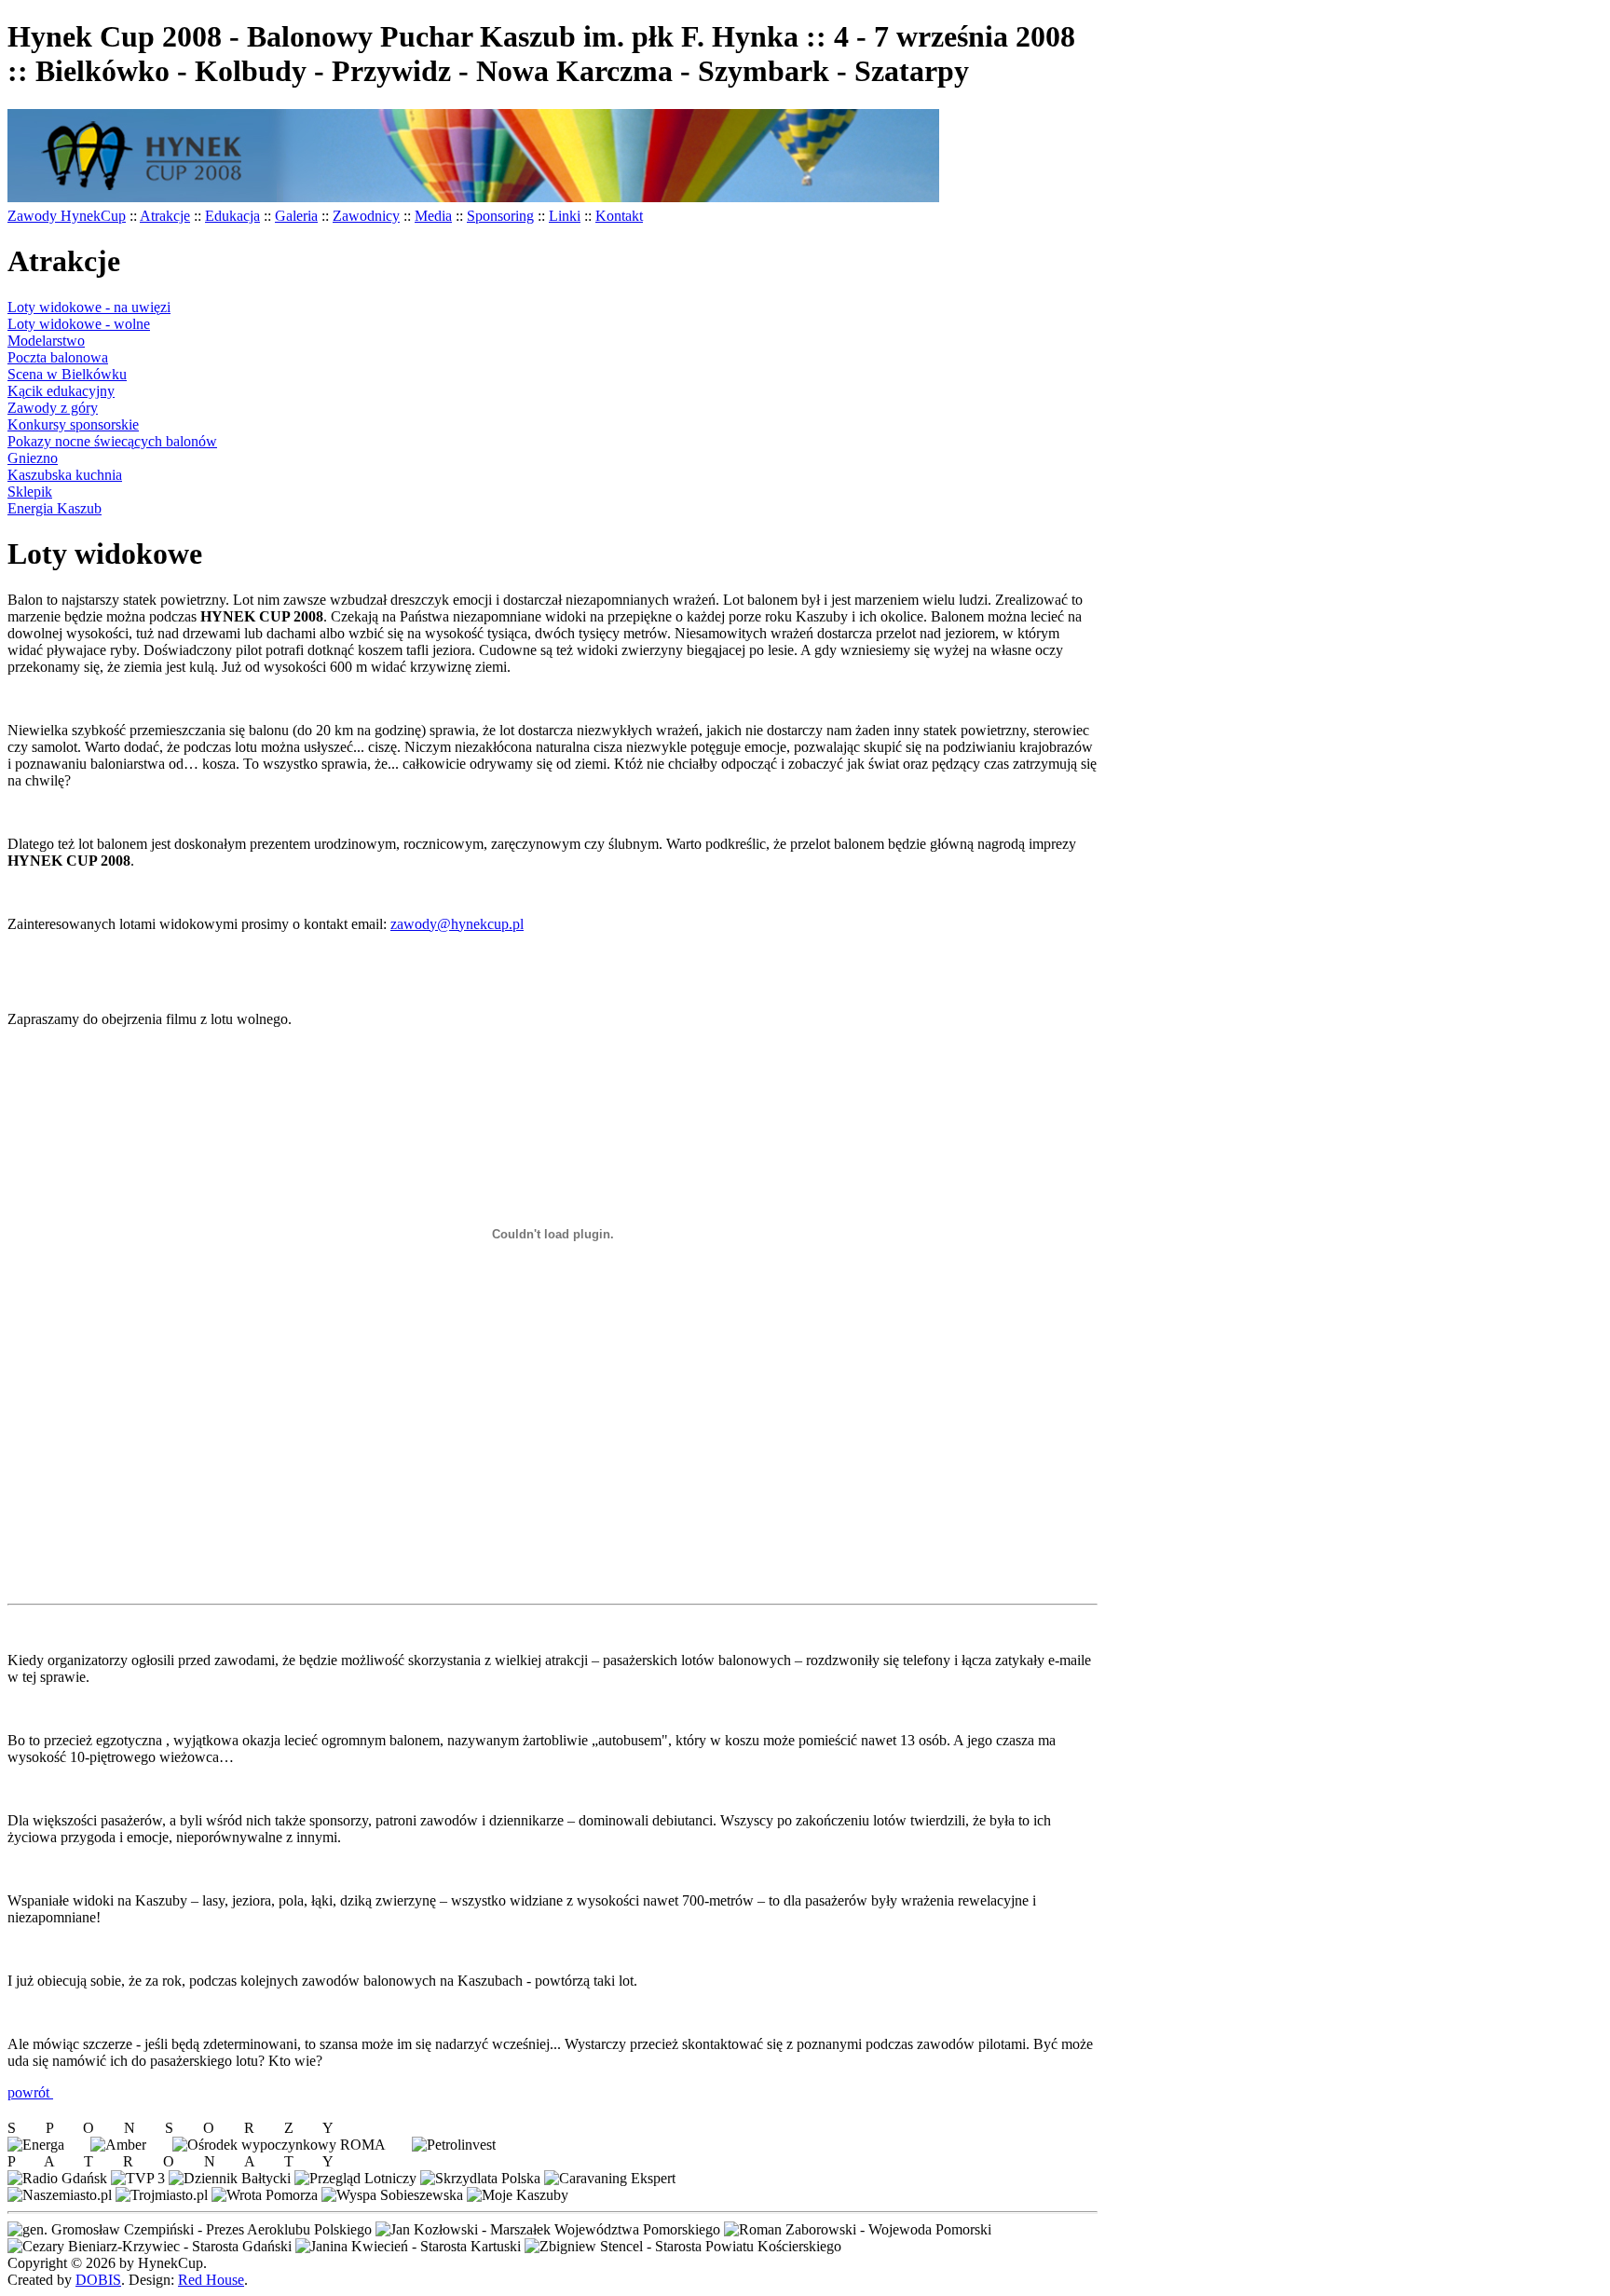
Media (433, 216)
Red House (211, 2280)
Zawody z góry (53, 408)
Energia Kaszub (55, 508)
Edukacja (232, 216)
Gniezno (33, 458)
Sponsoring (500, 216)
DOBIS (98, 2280)
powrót (30, 2092)
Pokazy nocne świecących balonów (112, 441)
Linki (565, 216)
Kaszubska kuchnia (65, 475)
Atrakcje (165, 216)
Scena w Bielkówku (67, 374)
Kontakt (619, 216)
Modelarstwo (46, 341)
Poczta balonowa (58, 357)
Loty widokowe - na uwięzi (89, 307)
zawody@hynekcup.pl (457, 924)
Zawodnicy (366, 216)
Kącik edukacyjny (61, 391)
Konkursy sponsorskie (73, 424)
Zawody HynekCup (67, 216)
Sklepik (30, 492)
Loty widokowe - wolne (79, 324)
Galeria (296, 216)
